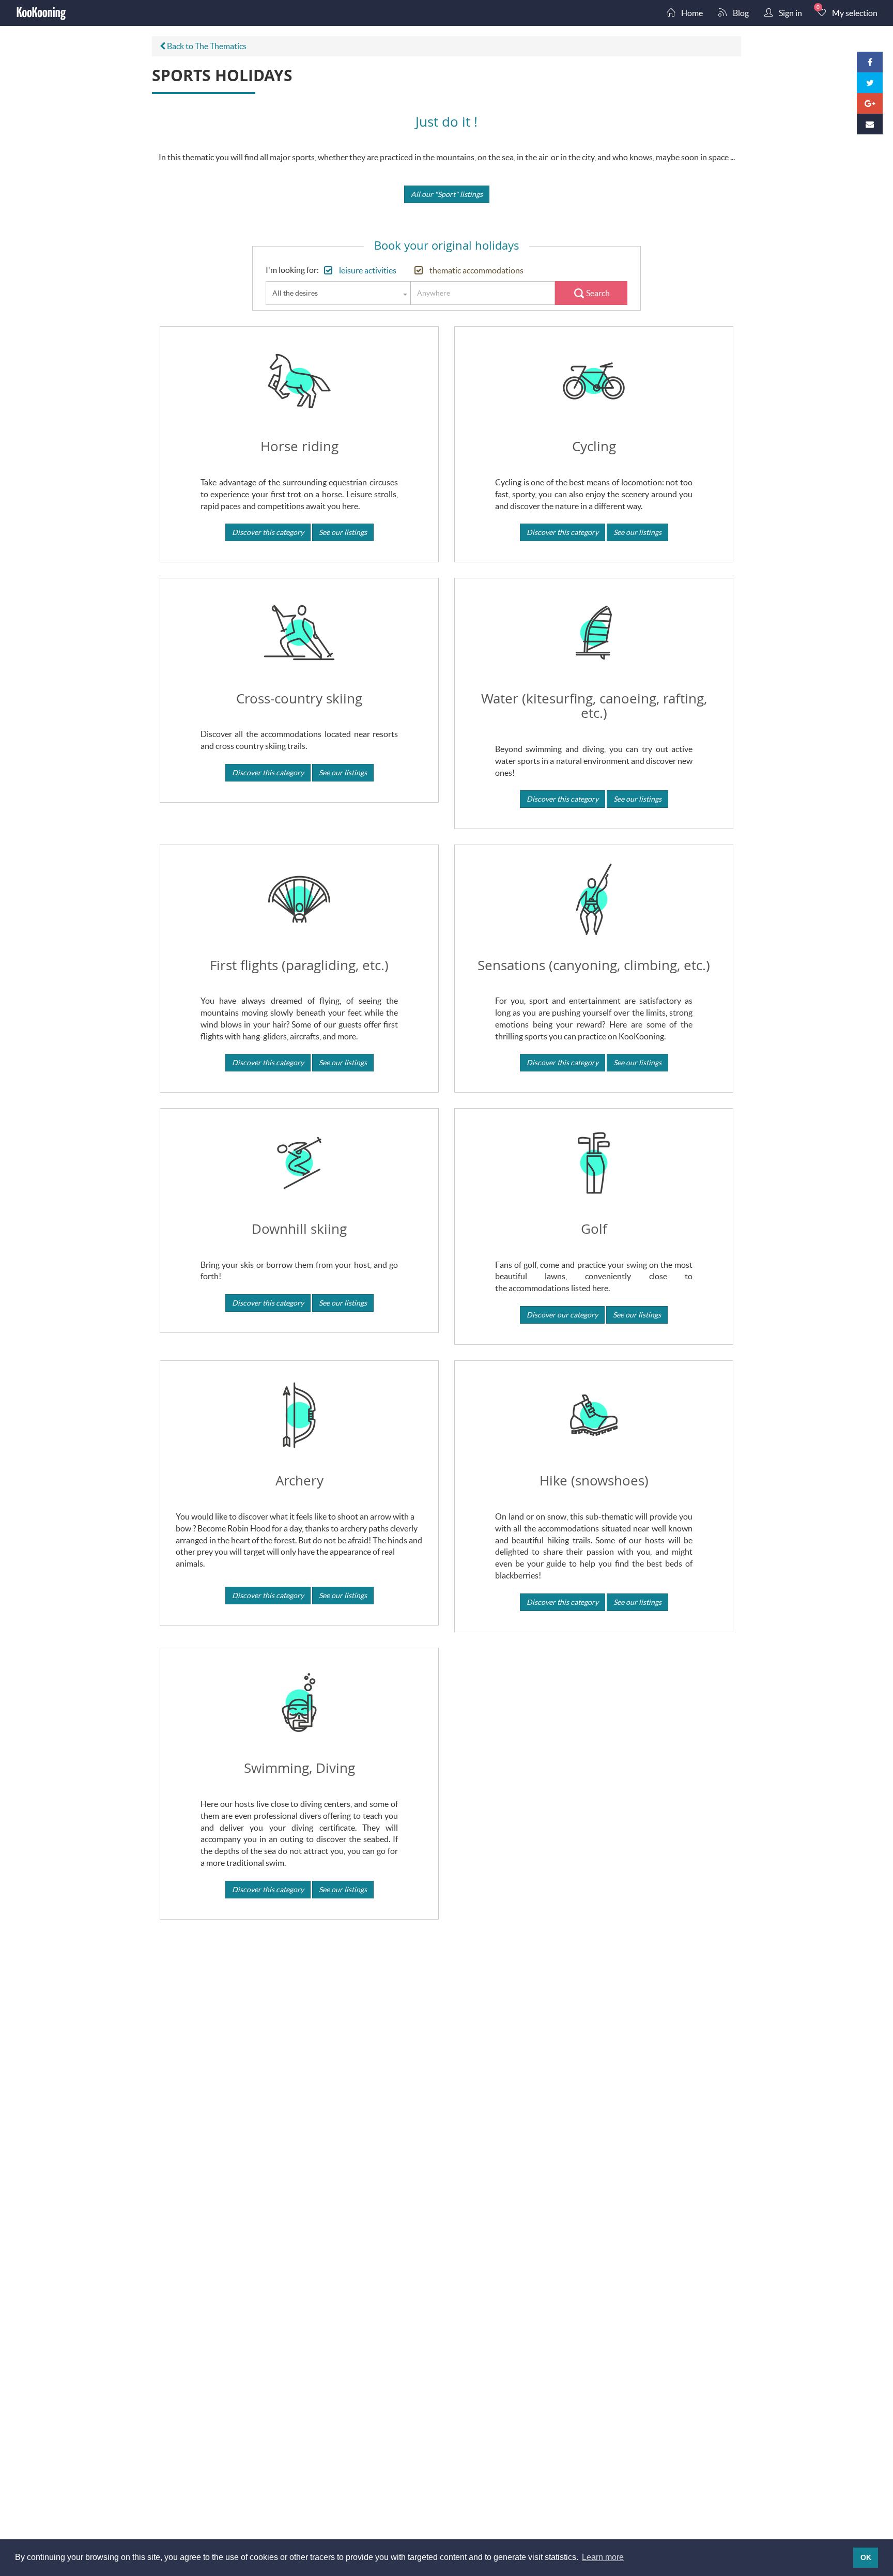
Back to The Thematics (206, 46)
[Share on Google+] (870, 103)
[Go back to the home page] (41, 13)
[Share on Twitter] (870, 83)
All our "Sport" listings (447, 194)
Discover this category (268, 532)
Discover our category (562, 1315)
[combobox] (338, 293)
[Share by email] (870, 124)
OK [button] (866, 2557)
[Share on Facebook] (870, 62)
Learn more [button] (603, 2557)
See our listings (343, 532)
